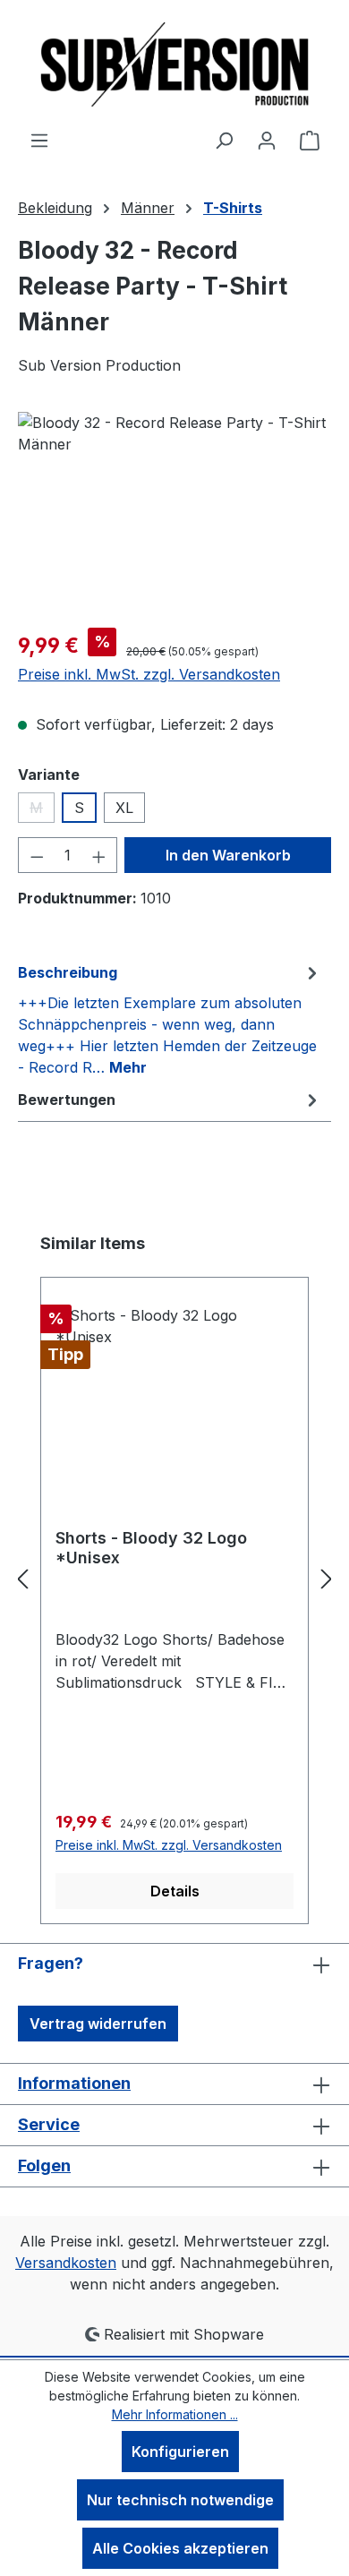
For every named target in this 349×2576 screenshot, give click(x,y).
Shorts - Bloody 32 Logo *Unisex (151, 1548)
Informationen (74, 2083)
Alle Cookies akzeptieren (180, 2548)
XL (124, 808)
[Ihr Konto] (267, 140)
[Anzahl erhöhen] (99, 855)
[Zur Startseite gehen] (174, 64)
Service (49, 2124)
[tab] (170, 1019)
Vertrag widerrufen (98, 2024)
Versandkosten (66, 2263)
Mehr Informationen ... (175, 2414)
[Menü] (39, 140)
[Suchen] (224, 140)
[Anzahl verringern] (37, 855)
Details (175, 1891)
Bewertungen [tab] (67, 1100)
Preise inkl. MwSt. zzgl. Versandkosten (149, 674)
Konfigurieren (180, 2452)
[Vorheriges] (22, 1578)
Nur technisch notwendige (180, 2500)
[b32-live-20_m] (174, 513)
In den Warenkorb (228, 855)
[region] (174, 513)
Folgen (44, 2165)
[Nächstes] (327, 1578)
